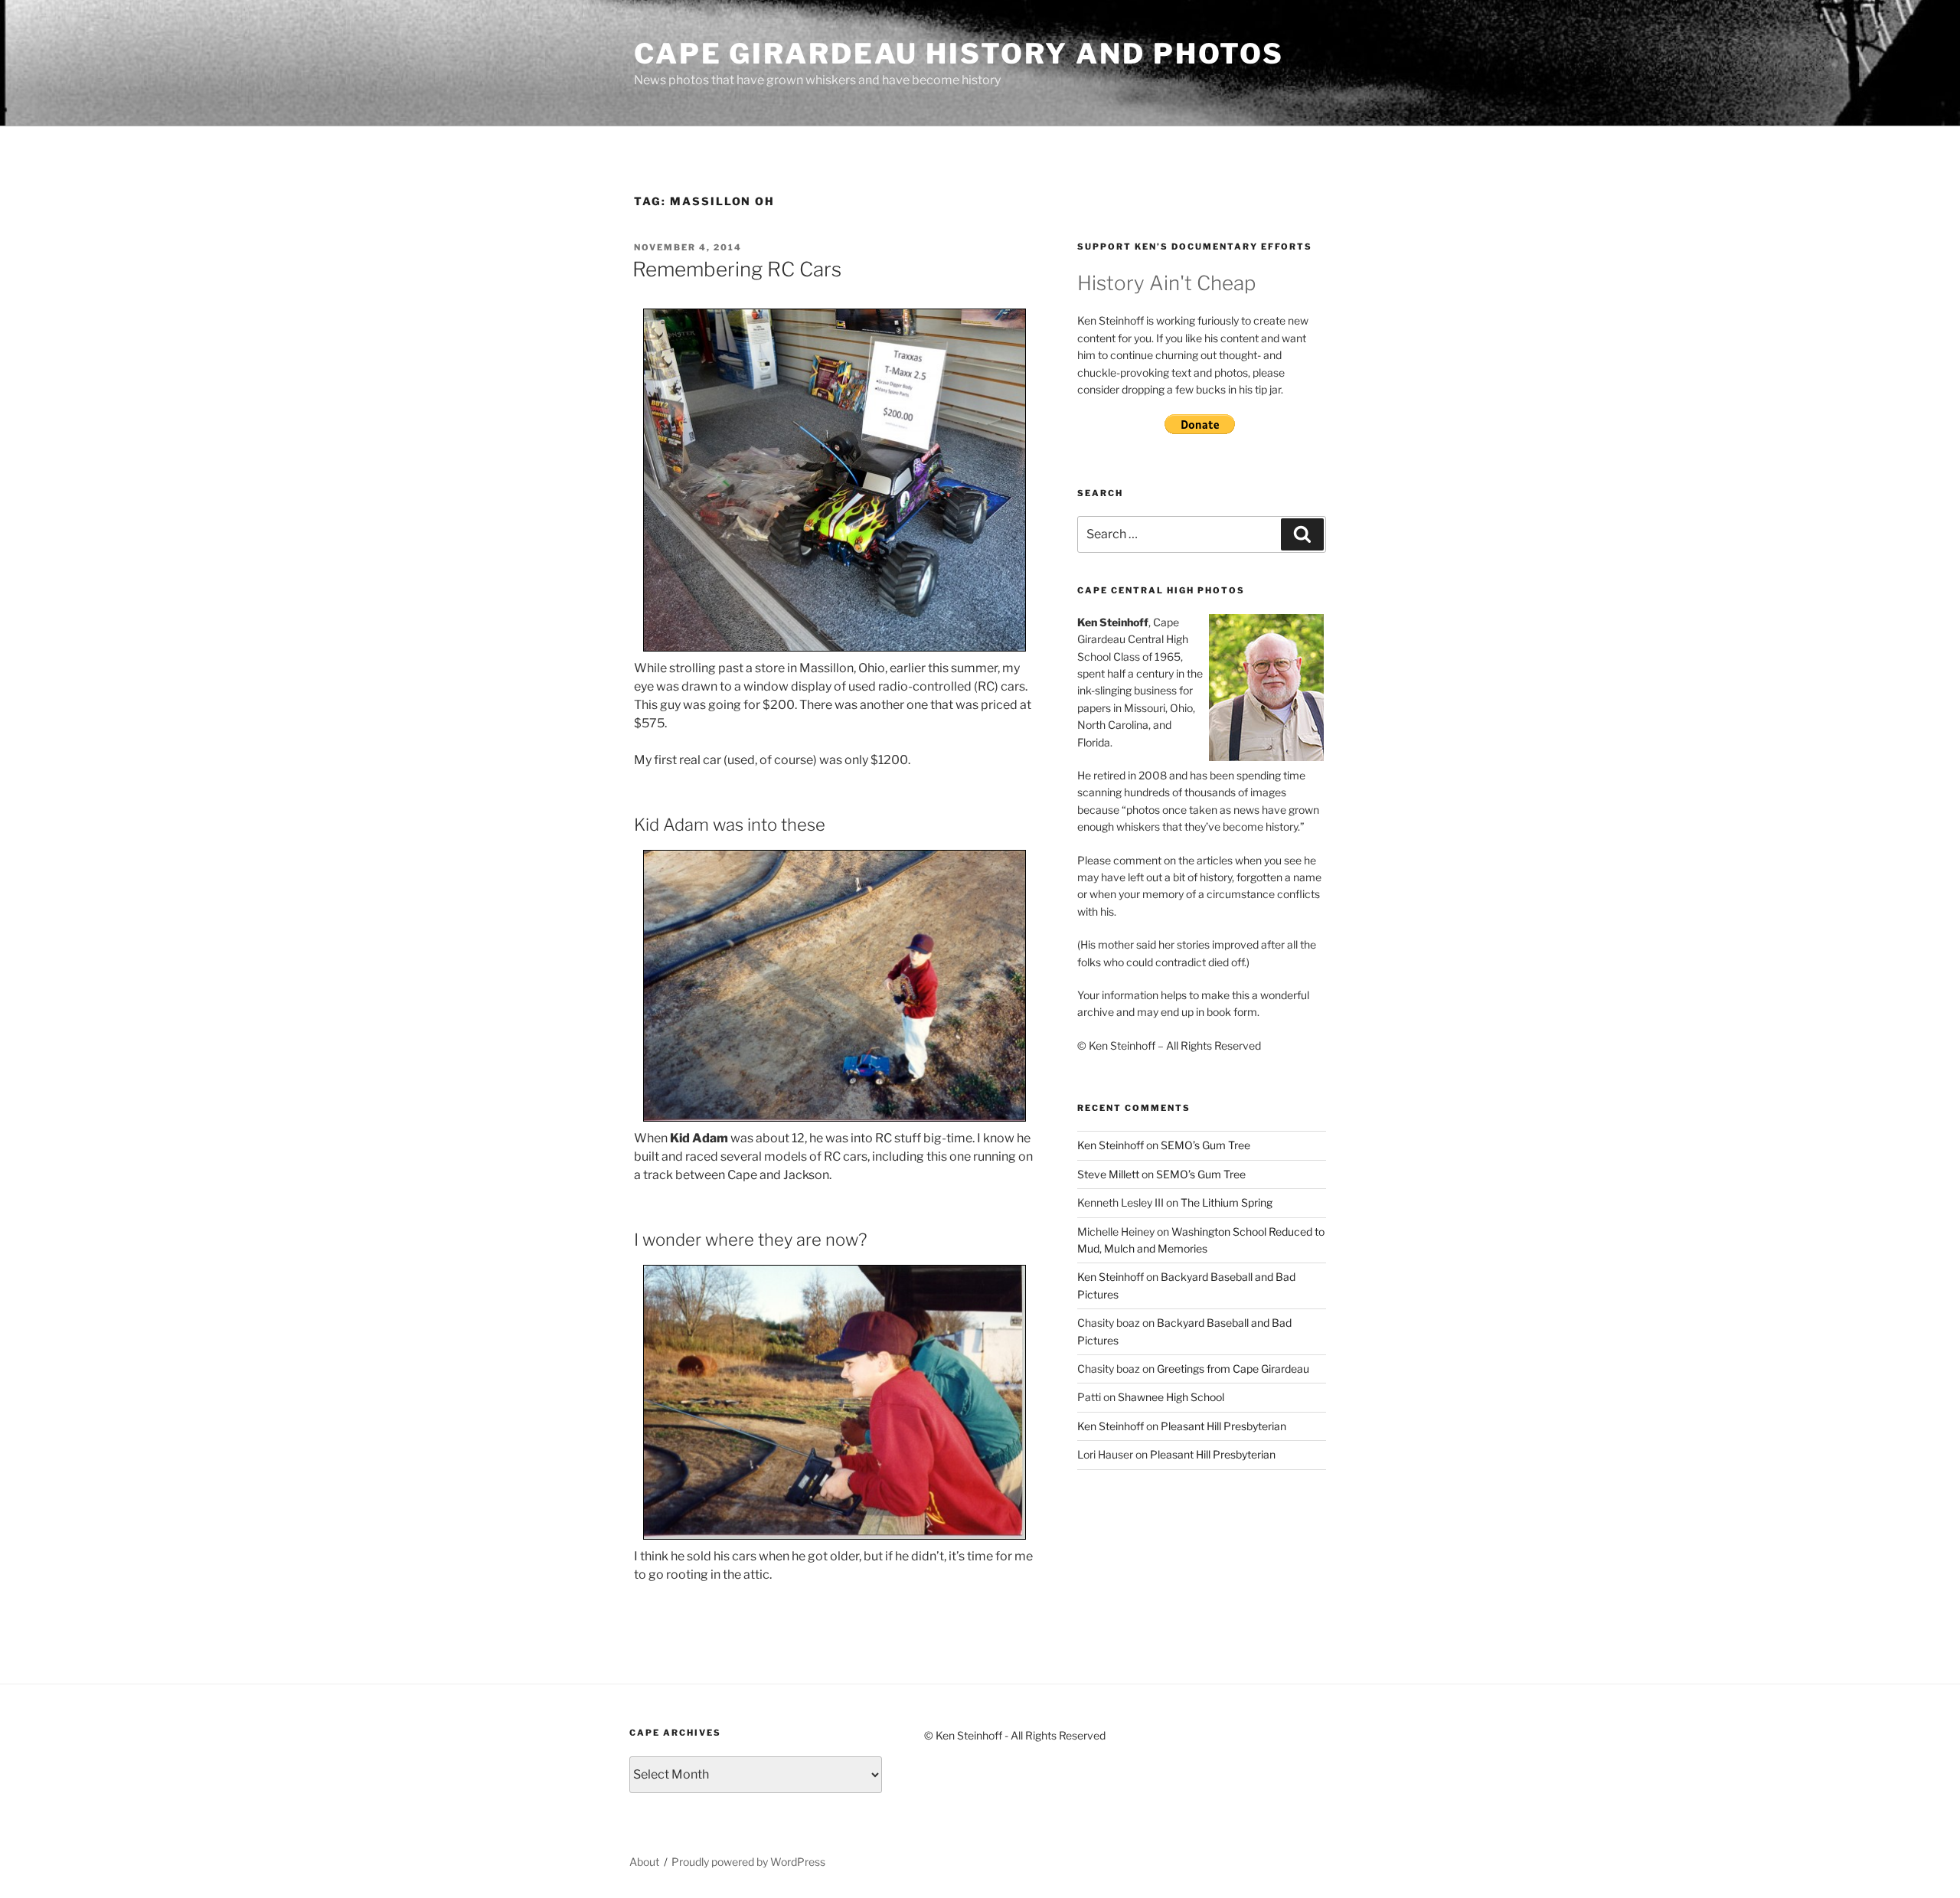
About (644, 1862)
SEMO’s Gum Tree (1205, 1145)
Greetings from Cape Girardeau (1233, 1369)
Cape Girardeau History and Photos (959, 54)
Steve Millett (1108, 1174)
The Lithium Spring (1227, 1202)
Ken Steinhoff (1111, 1145)
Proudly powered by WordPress (748, 1862)
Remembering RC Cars (737, 269)
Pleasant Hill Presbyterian (1223, 1426)
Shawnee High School (1171, 1397)
